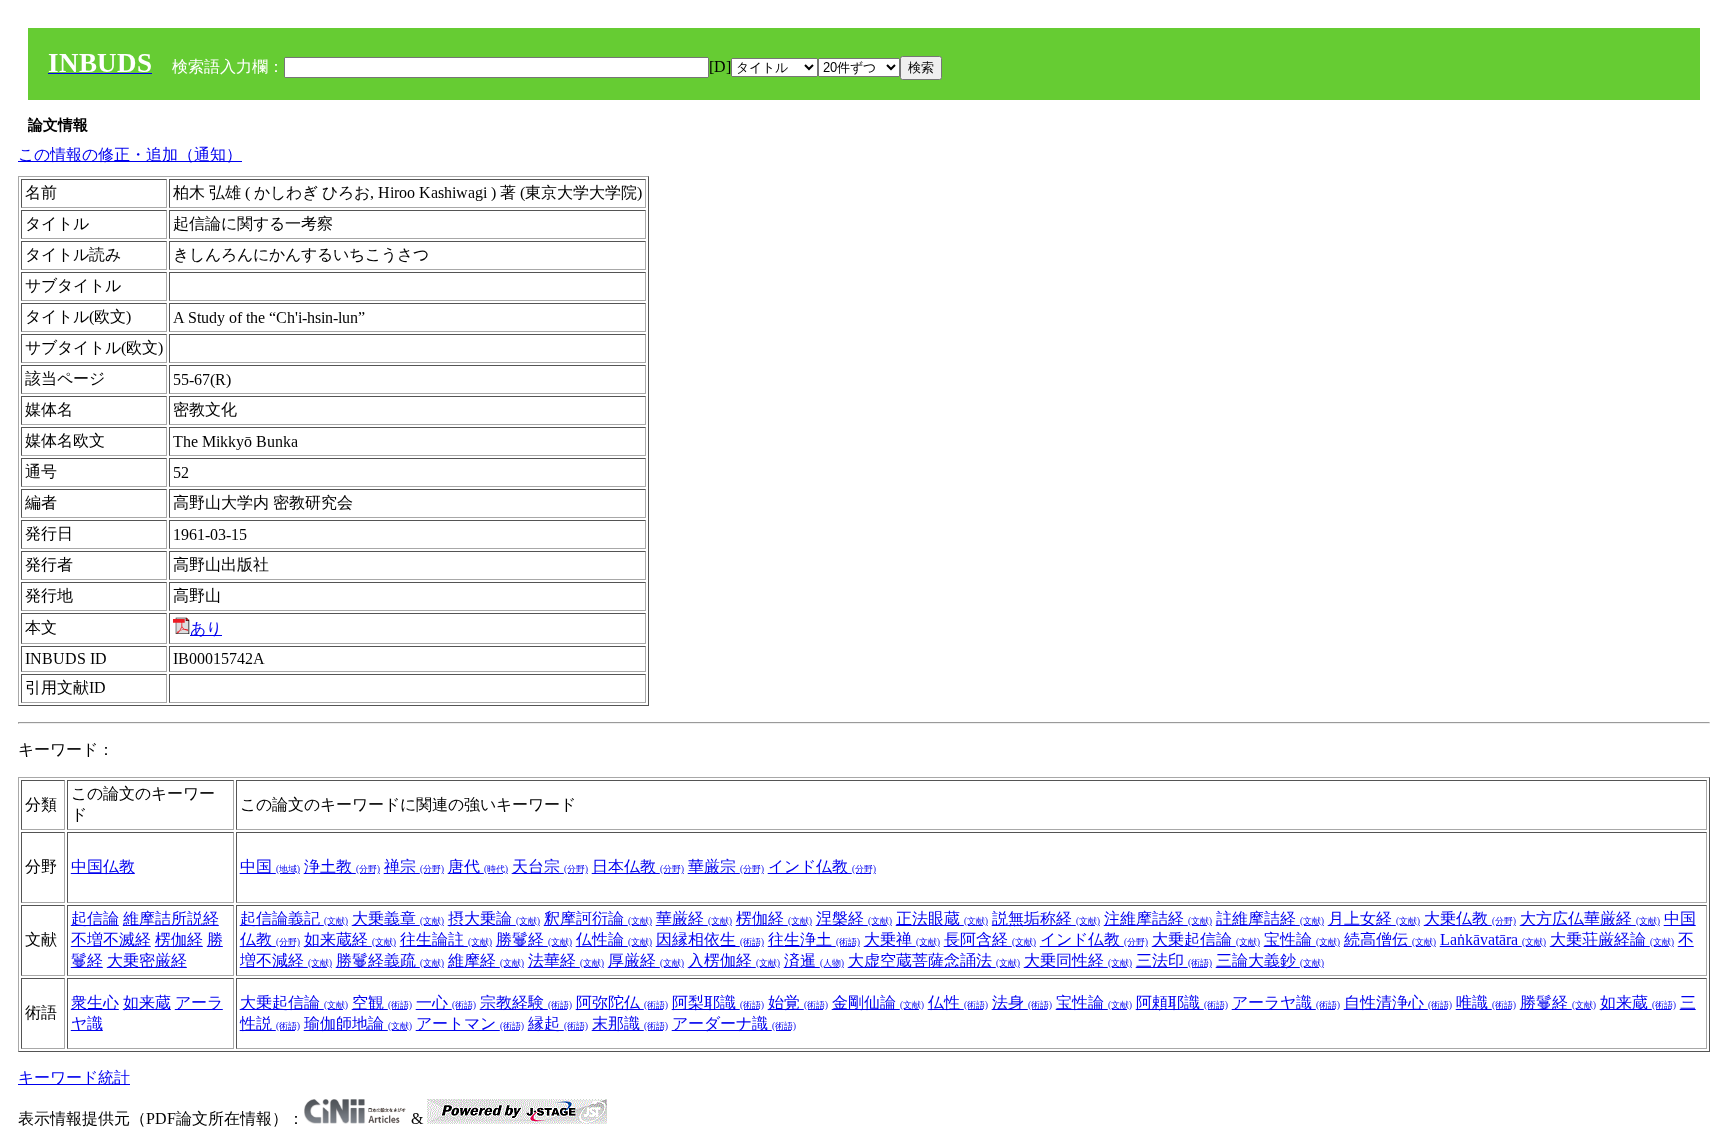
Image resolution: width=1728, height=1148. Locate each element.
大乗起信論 (1206, 939)
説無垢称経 (1046, 918)
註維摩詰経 (1270, 918)
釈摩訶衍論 (598, 918)
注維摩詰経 (1158, 918)
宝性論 (1302, 939)
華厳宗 (726, 866)
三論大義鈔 (1270, 960)
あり (206, 628)
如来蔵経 (350, 939)
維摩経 (486, 960)
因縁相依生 (710, 939)
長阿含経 (990, 939)
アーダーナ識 (734, 1023)
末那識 (630, 1023)
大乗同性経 (1078, 960)
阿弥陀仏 (622, 1002)
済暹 (814, 960)
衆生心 (95, 1002)
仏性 (958, 1002)
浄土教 (342, 866)
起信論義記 (294, 918)
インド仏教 (822, 866)
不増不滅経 (111, 939)
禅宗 (414, 866)
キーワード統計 (74, 1077)
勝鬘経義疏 (390, 960)
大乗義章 (398, 918)
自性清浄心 (1398, 1002)
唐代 (478, 866)
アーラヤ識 (1286, 1002)
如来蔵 (147, 1002)
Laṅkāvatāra (1493, 939)
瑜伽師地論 (358, 1023)
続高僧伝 (1390, 939)
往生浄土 (814, 939)
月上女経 (1374, 918)
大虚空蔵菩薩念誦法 (934, 960)
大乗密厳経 (147, 960)
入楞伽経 (734, 960)
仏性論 (614, 939)
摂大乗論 (494, 918)
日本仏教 (638, 866)
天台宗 (550, 866)
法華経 (566, 960)
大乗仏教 (1470, 918)
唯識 (1486, 1002)
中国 (270, 866)
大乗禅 (902, 939)
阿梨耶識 (718, 1002)
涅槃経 (854, 918)
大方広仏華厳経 (1590, 918)
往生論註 (446, 939)
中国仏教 (103, 866)
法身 (1022, 1002)
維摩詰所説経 (171, 918)
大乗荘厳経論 (1612, 939)
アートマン (470, 1023)
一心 (446, 1002)
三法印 (1174, 960)
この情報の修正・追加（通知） (130, 154)
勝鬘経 (534, 939)
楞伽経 (179, 939)
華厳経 (694, 918)
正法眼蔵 (942, 918)
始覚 (798, 1002)
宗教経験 (526, 1002)
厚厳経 (646, 960)
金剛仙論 (878, 1002)
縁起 (558, 1023)
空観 (382, 1002)
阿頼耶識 (1182, 1002)
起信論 (95, 918)
